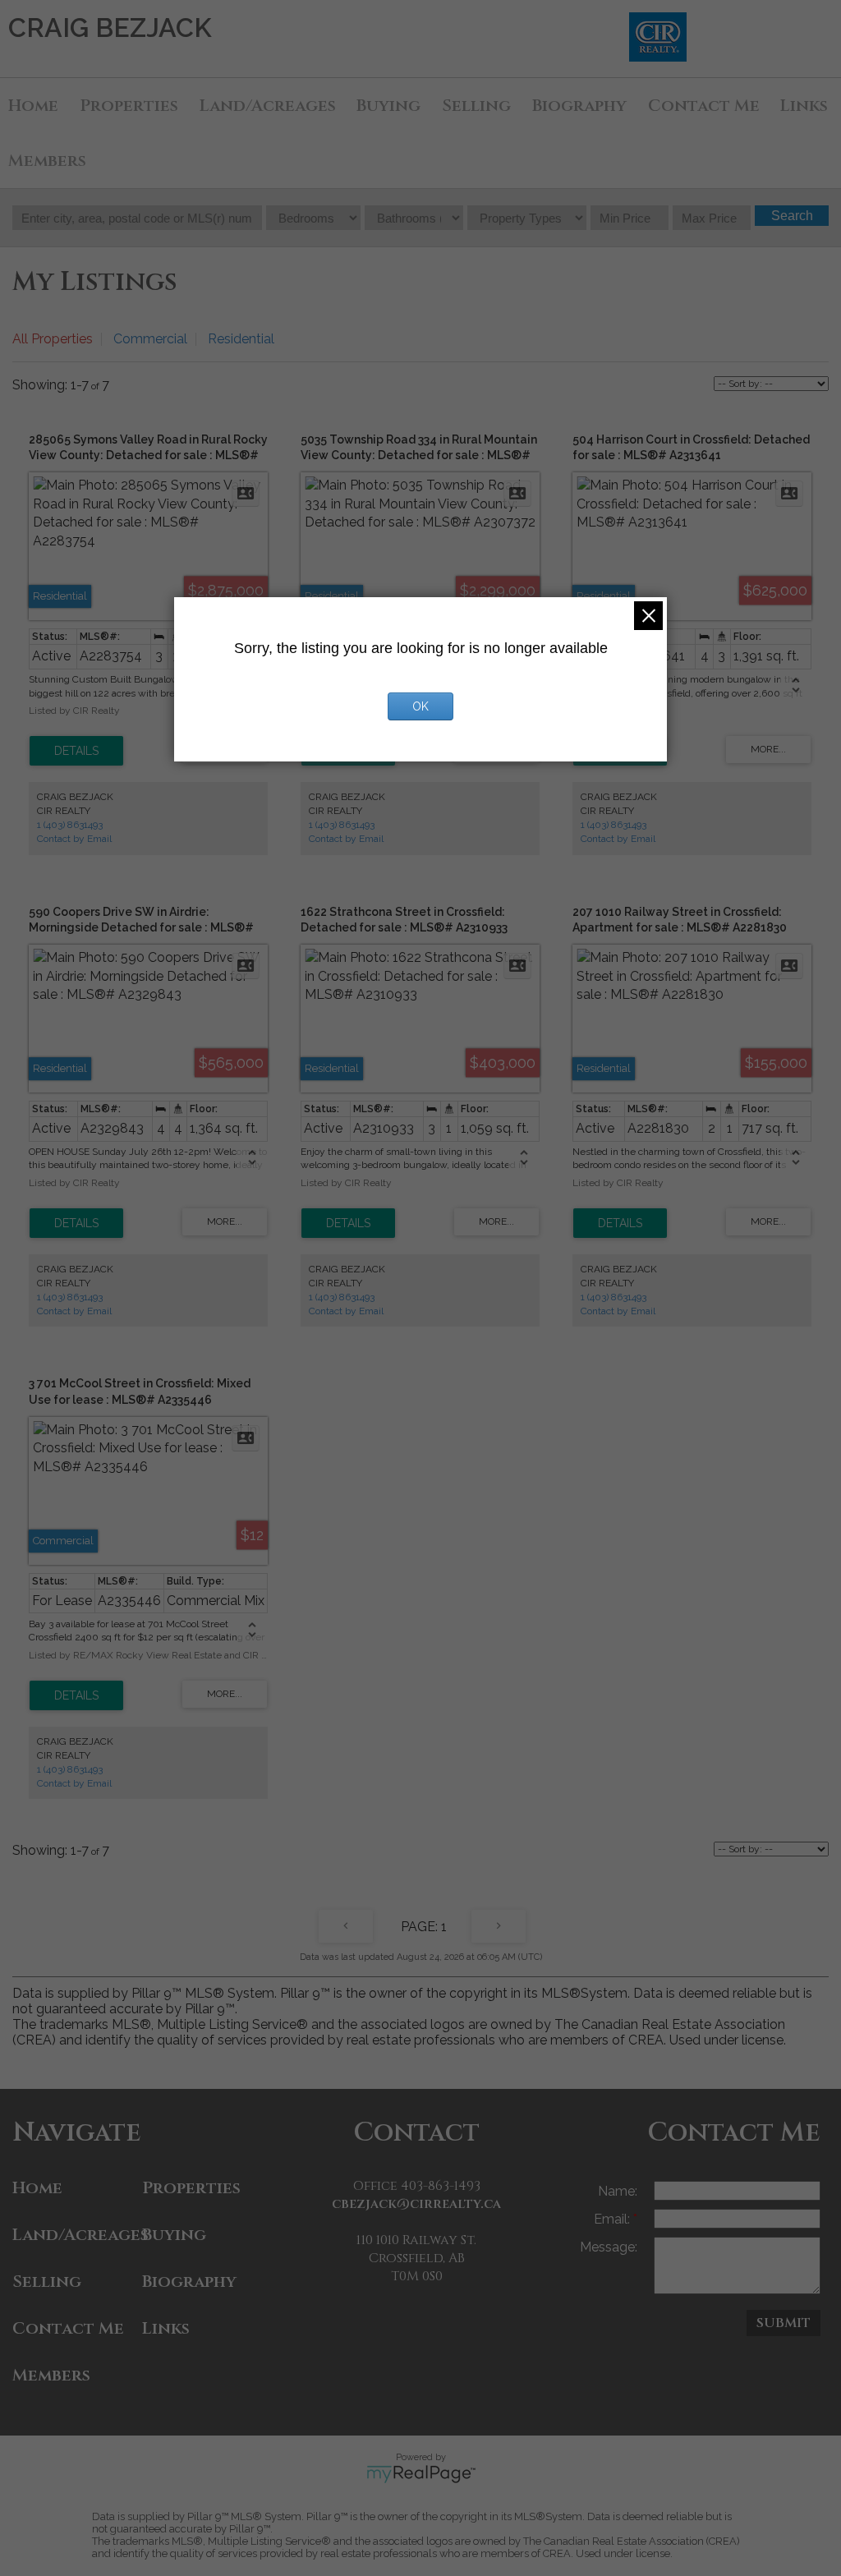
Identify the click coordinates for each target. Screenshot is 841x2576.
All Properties (53, 339)
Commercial (150, 339)
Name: (618, 2191)
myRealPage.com (421, 2474)
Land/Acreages (268, 106)
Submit (784, 2323)
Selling (476, 106)
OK (420, 706)
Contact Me (704, 106)
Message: (609, 2247)
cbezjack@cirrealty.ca (416, 2204)
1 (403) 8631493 (70, 825)
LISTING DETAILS (76, 751)
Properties (129, 106)
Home (33, 106)
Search (792, 216)
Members (47, 161)
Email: (614, 2219)
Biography (579, 106)
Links (804, 106)
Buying (388, 106)
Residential (241, 339)
